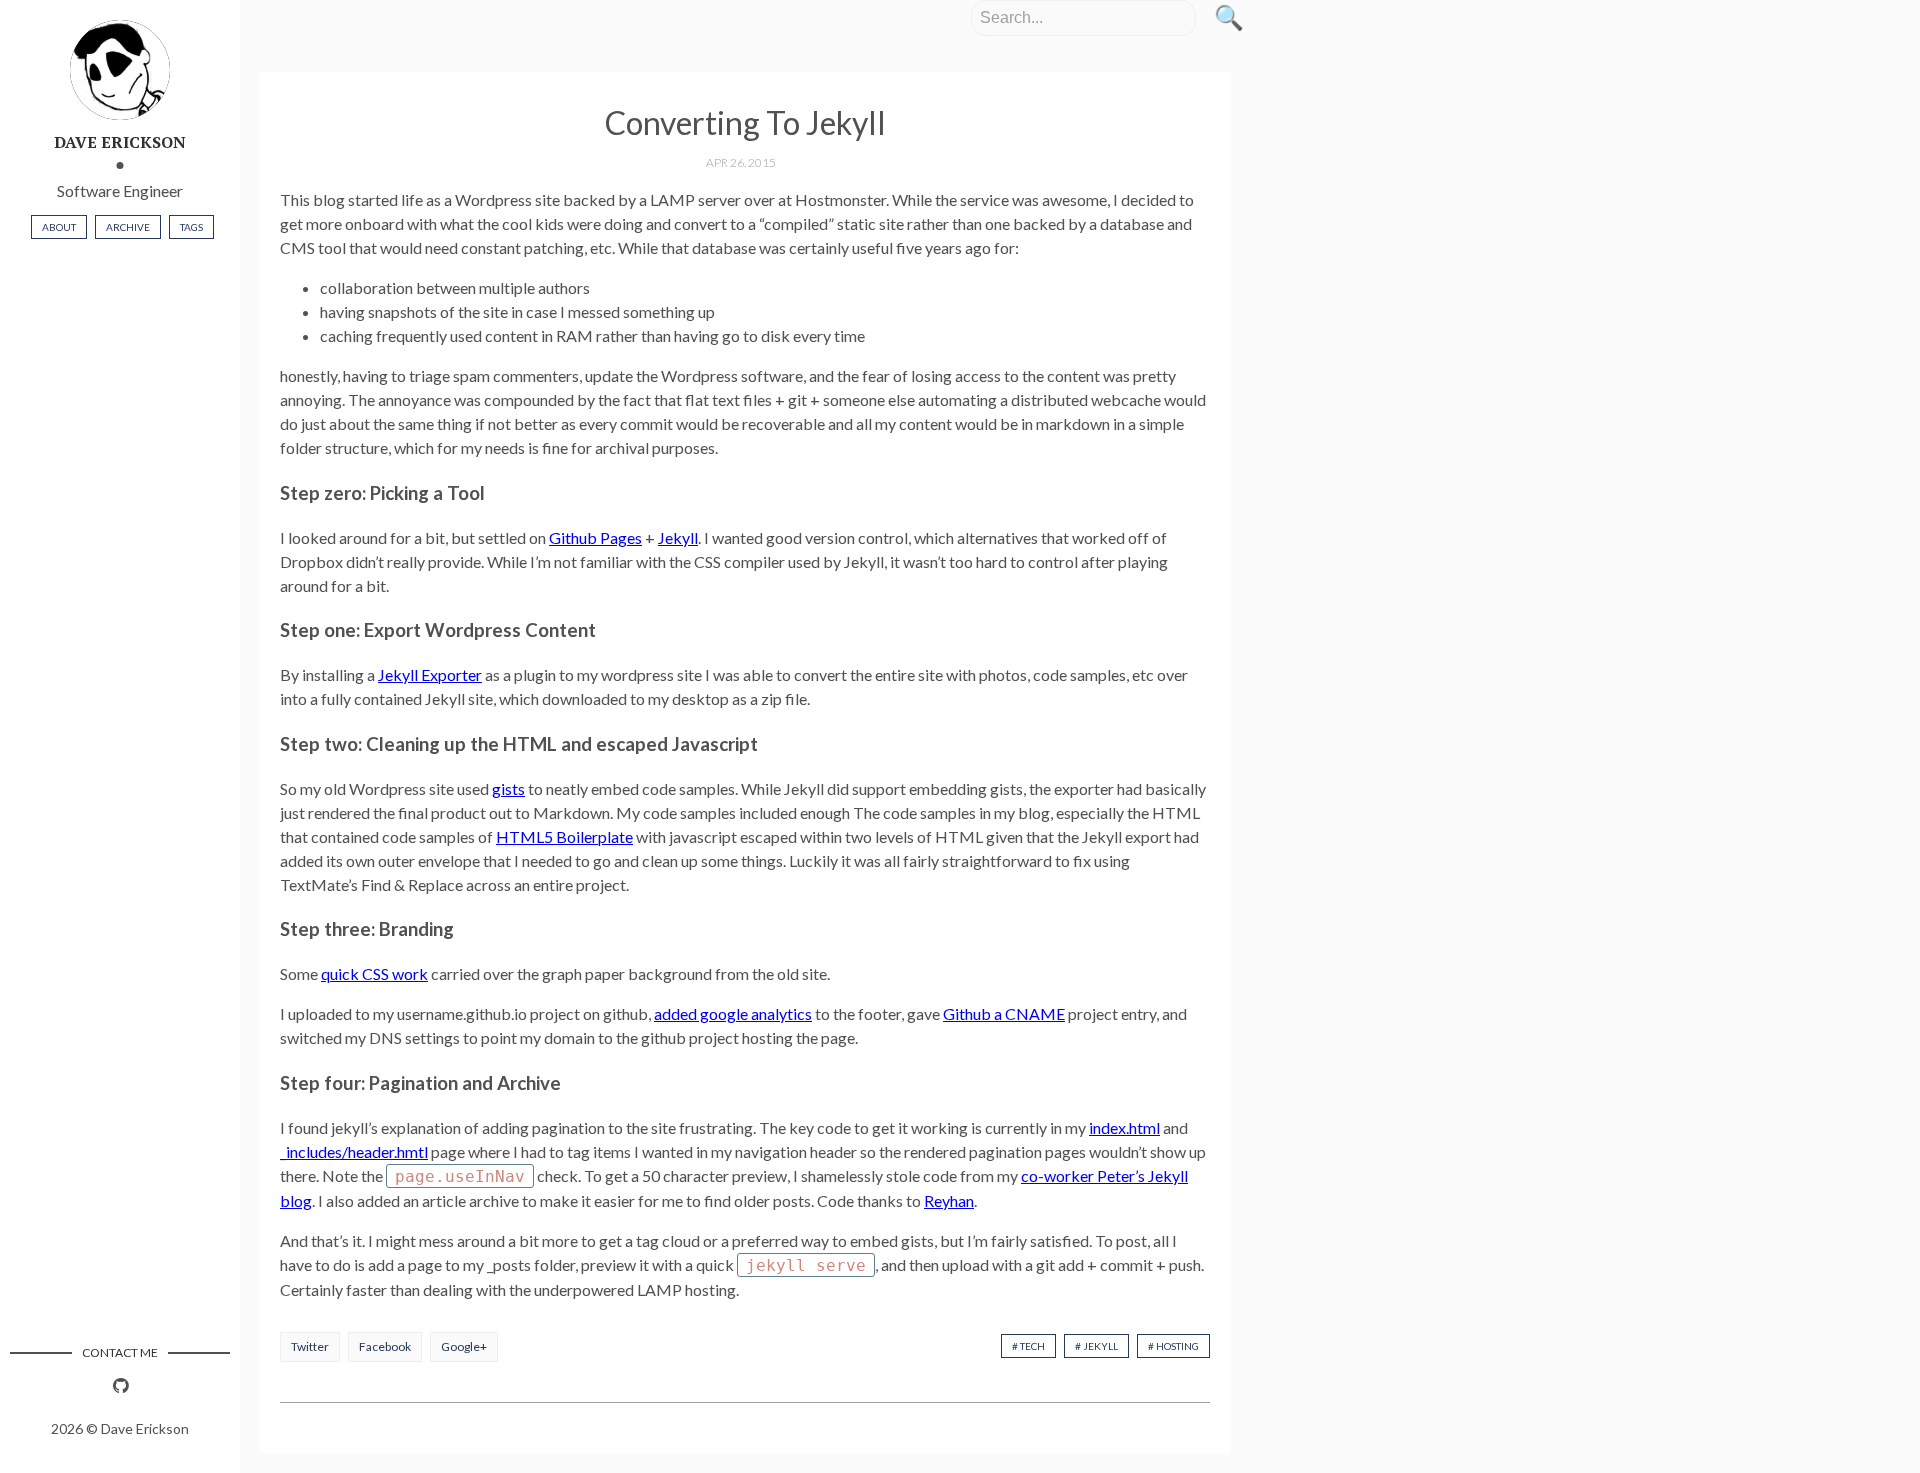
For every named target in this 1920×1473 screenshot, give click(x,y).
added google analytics (733, 1013)
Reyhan (949, 1200)
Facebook (385, 1346)
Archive (128, 227)
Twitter (310, 1346)
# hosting (1173, 1346)
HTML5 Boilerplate (564, 836)
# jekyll (1096, 1346)
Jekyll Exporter (430, 674)
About (59, 227)
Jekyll (678, 537)
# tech (1028, 1346)
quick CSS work (374, 973)
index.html (1124, 1127)
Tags (191, 227)
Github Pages (595, 537)
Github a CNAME (1004, 1013)
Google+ (464, 1346)
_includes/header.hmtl (354, 1151)
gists (508, 788)
